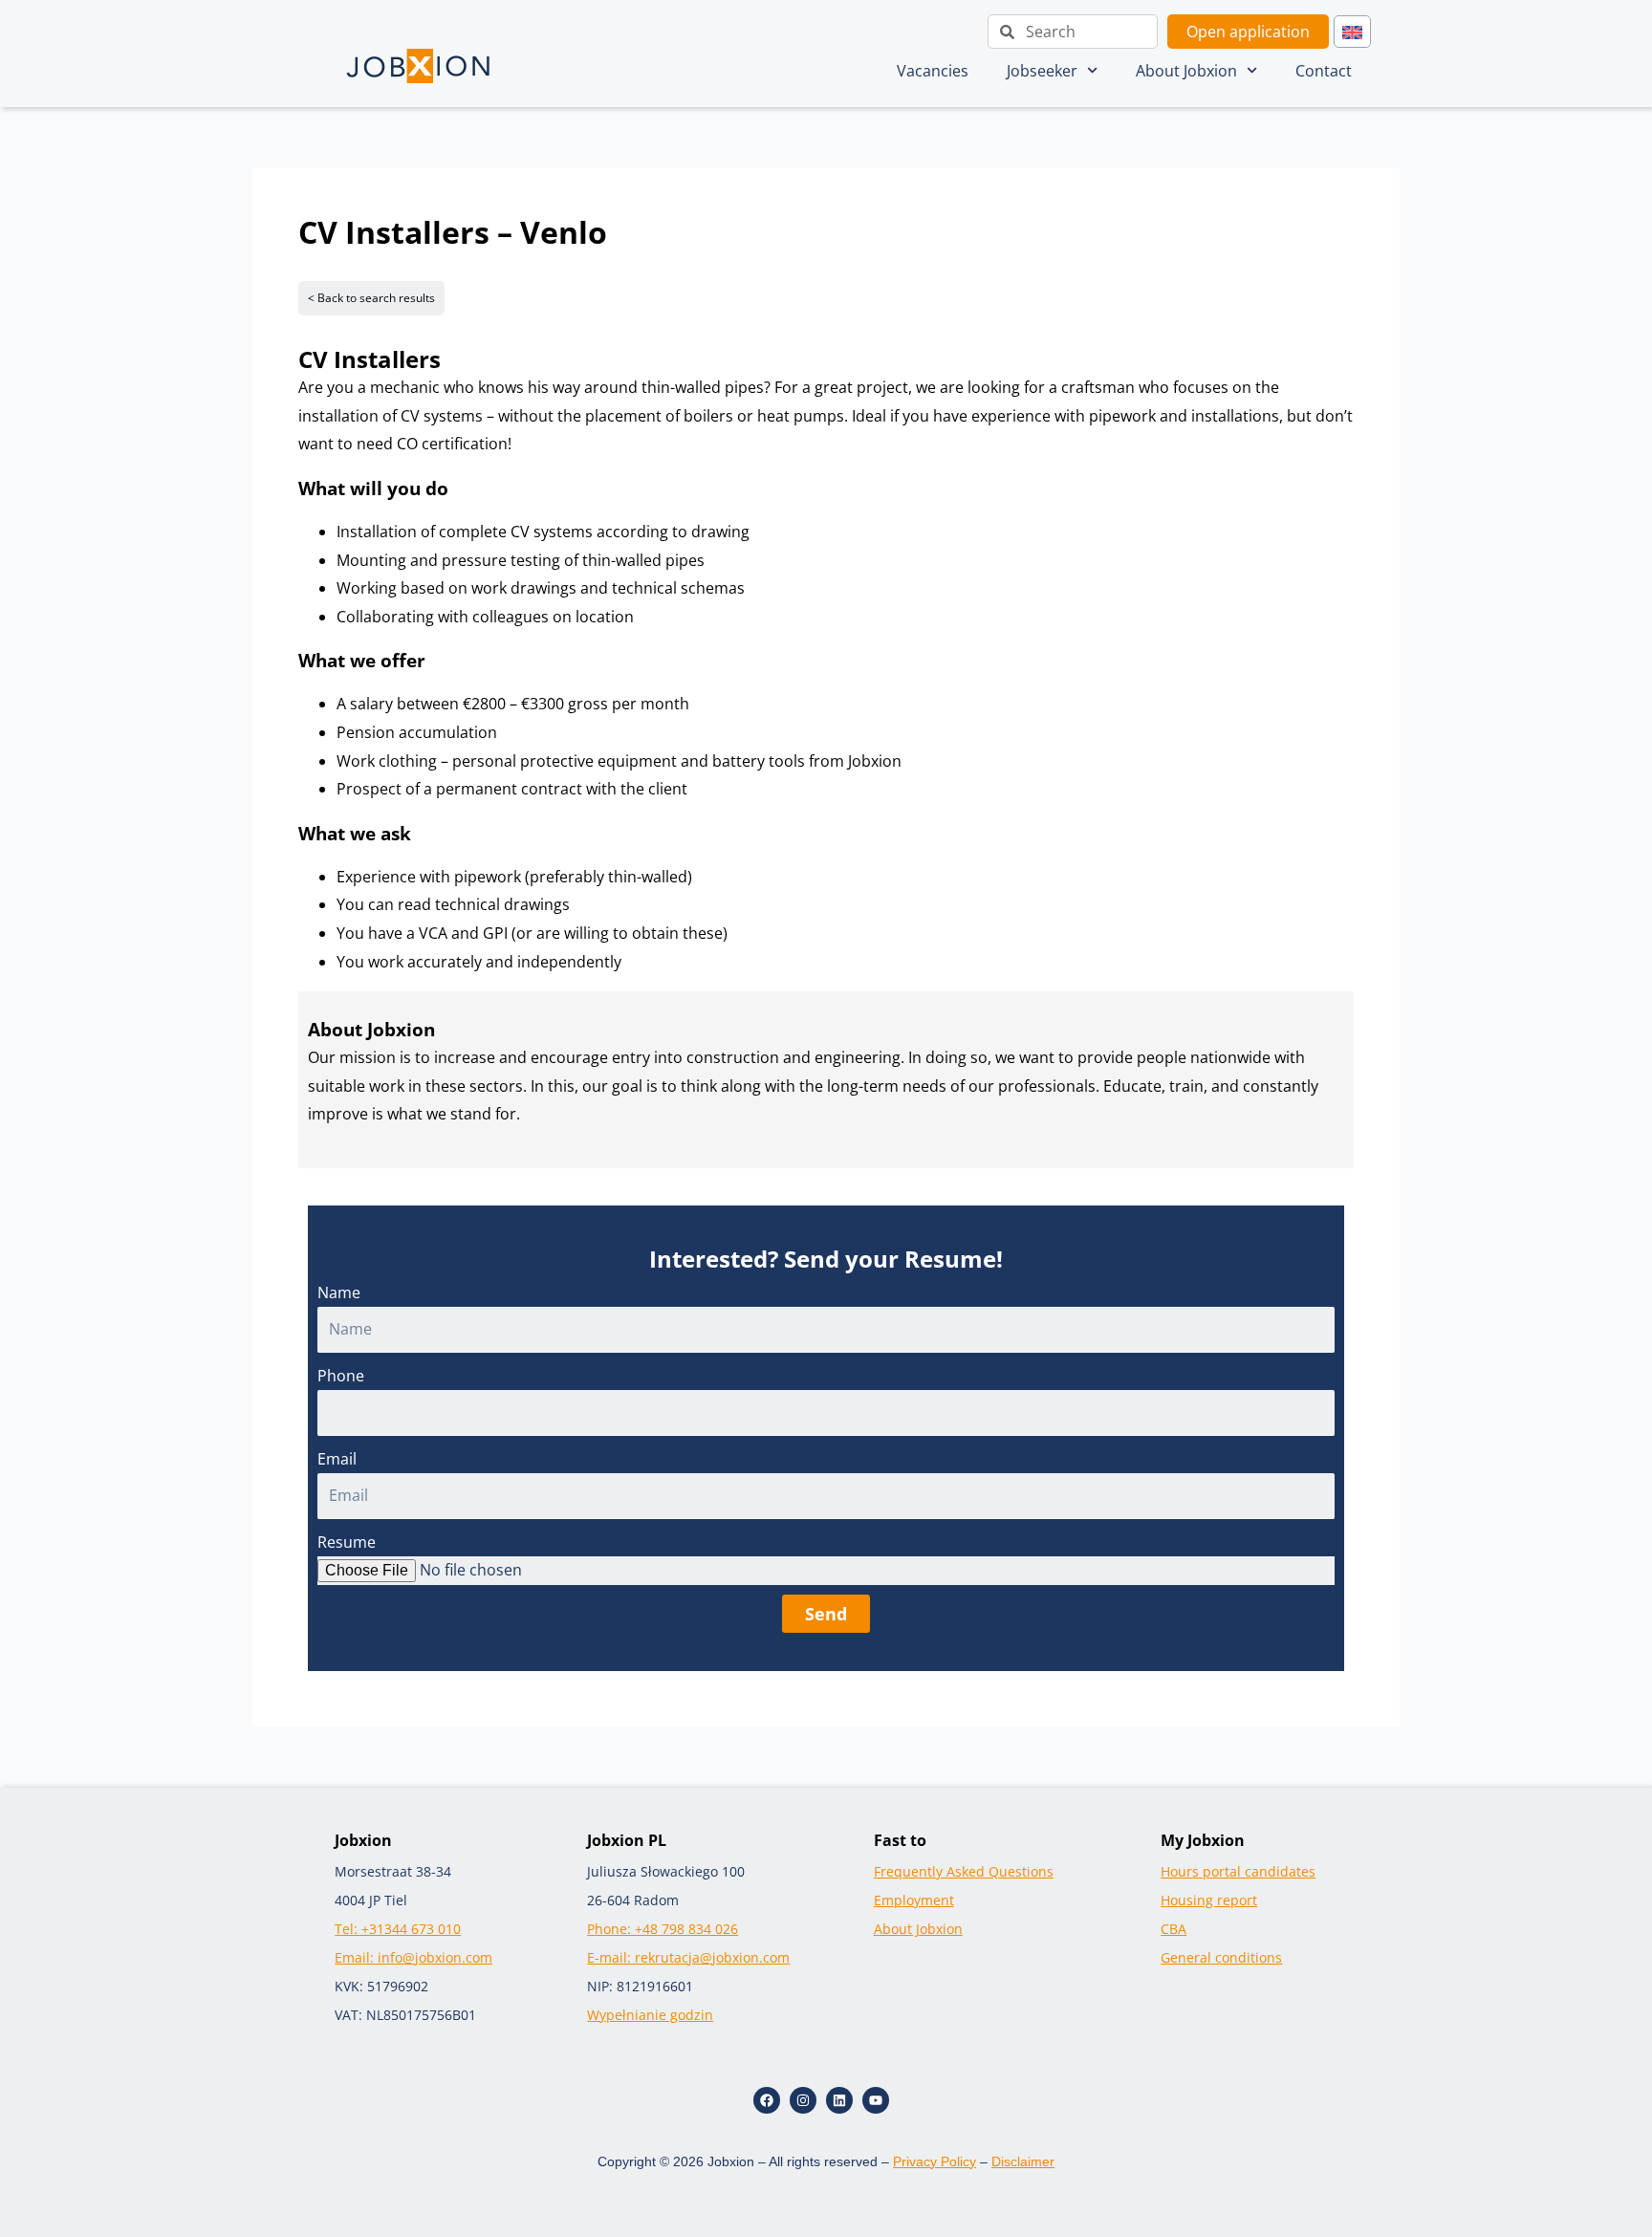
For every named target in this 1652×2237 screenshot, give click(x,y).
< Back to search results (371, 298)
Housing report (1209, 1900)
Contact (1324, 71)
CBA (1174, 1929)
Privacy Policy (935, 2161)
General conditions (1221, 1957)
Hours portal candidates (1238, 1871)
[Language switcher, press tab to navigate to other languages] (1352, 32)
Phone (341, 1376)
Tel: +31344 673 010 (398, 1929)
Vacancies (933, 71)
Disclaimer (1023, 2161)
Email (337, 1459)
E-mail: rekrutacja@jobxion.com (688, 1957)
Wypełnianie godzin (650, 2015)
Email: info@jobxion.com (413, 1957)
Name (339, 1292)
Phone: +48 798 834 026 (663, 1929)
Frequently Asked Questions (964, 1871)
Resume (347, 1542)
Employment (914, 1900)
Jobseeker (1042, 71)
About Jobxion (1186, 71)
